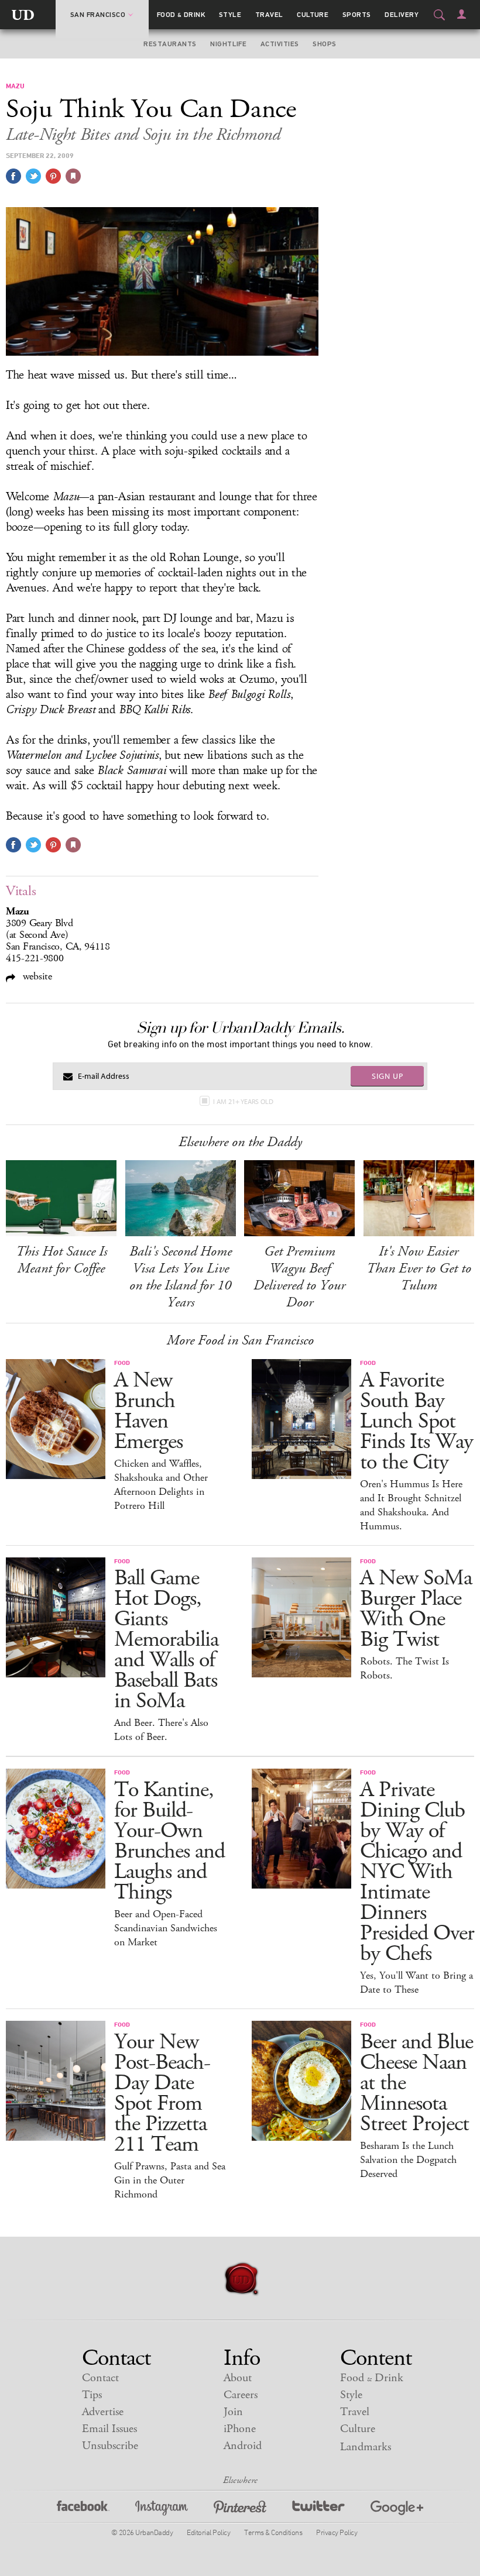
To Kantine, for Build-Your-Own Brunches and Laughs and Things (169, 1841)
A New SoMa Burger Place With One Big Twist (416, 1609)
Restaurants (170, 44)
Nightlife (228, 44)
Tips (92, 2395)
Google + (397, 2510)
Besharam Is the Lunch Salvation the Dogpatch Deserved (408, 2160)
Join (233, 2412)
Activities (280, 44)
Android (243, 2446)
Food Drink (181, 15)
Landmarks (366, 2447)
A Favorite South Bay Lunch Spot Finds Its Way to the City (416, 1421)
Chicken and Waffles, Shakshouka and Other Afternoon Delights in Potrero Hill (161, 1485)
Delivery (402, 15)
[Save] (73, 176)
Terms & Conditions (273, 2532)
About (238, 2378)
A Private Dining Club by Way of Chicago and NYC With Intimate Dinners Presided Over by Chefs (417, 1872)
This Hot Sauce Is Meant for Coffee (61, 1260)
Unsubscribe (110, 2446)
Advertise (103, 2412)
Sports (357, 15)
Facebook (83, 2510)
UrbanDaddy (23, 15)
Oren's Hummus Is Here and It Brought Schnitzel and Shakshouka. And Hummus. (411, 1505)
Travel (269, 15)
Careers (241, 2395)
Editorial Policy (208, 2532)
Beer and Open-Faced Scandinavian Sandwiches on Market (166, 1928)
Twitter (318, 2510)
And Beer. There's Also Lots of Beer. (161, 1730)
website (36, 976)
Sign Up (388, 1076)
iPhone (240, 2429)
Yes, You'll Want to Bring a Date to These (416, 1983)
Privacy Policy (337, 2532)
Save (53, 176)
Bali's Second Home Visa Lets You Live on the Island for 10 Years (181, 1277)
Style (230, 15)
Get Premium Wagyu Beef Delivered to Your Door (299, 1277)
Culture (313, 15)
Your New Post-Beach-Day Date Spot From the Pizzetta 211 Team (162, 2093)
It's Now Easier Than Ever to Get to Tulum (419, 1268)
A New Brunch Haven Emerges (148, 1411)
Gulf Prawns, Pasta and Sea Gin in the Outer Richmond (170, 2181)
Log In (462, 14)
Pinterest (240, 2510)
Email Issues (109, 2429)
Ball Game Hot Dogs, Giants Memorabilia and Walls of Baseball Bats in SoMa (166, 1640)
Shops (324, 44)
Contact (100, 2378)
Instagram (162, 2510)
